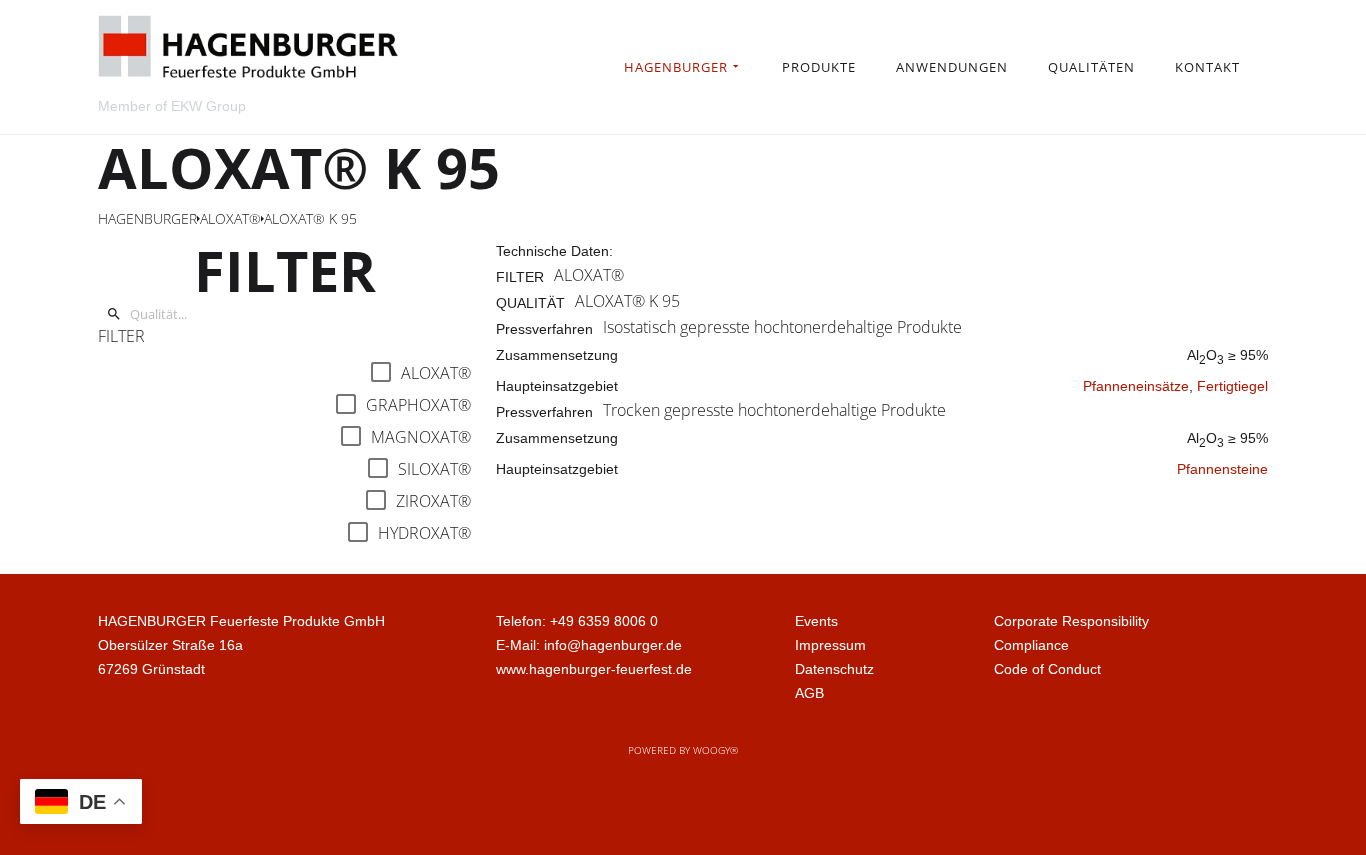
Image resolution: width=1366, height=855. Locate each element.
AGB (809, 693)
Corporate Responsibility (1071, 621)
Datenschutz (834, 669)
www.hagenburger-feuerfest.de (594, 669)
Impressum (830, 645)
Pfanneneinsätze (1136, 386)
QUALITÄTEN (1091, 67)
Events (816, 621)
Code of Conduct (1047, 669)
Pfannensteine (1222, 469)
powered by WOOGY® (683, 750)
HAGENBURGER (676, 67)
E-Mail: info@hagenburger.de (589, 645)
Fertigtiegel (1232, 386)
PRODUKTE (819, 67)
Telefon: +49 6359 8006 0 (577, 621)
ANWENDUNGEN (952, 67)
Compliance (1031, 645)
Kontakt (1207, 67)
